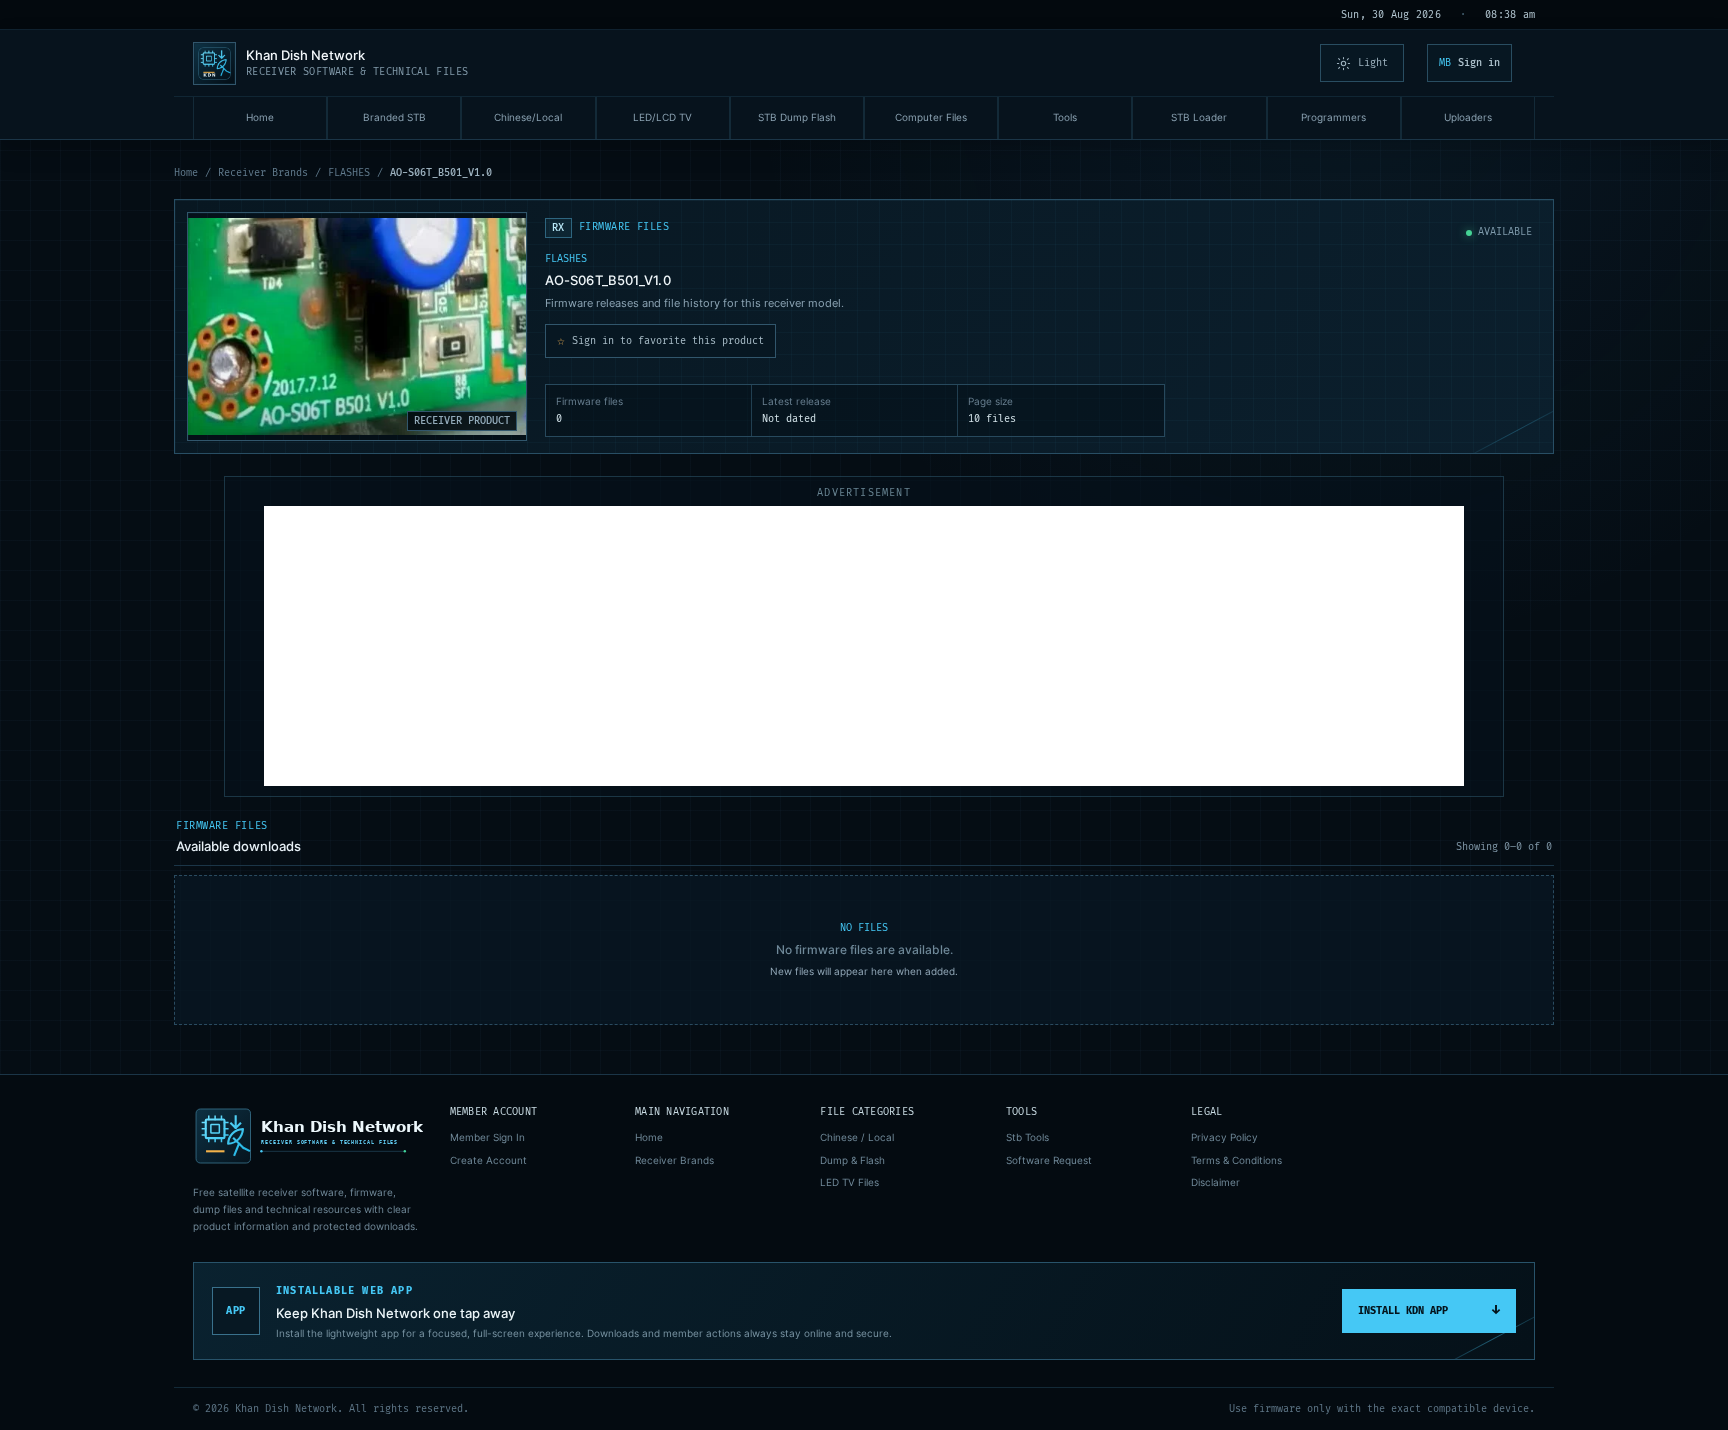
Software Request (1049, 1160)
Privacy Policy (1224, 1137)
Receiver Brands (263, 173)
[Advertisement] (864, 646)
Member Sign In (487, 1137)
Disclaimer (1215, 1182)
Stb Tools (1027, 1137)
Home (186, 173)
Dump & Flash (852, 1160)
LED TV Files (849, 1182)
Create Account (488, 1160)
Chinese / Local (857, 1137)
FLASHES (349, 173)
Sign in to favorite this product (660, 341)
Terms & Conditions (1236, 1160)
